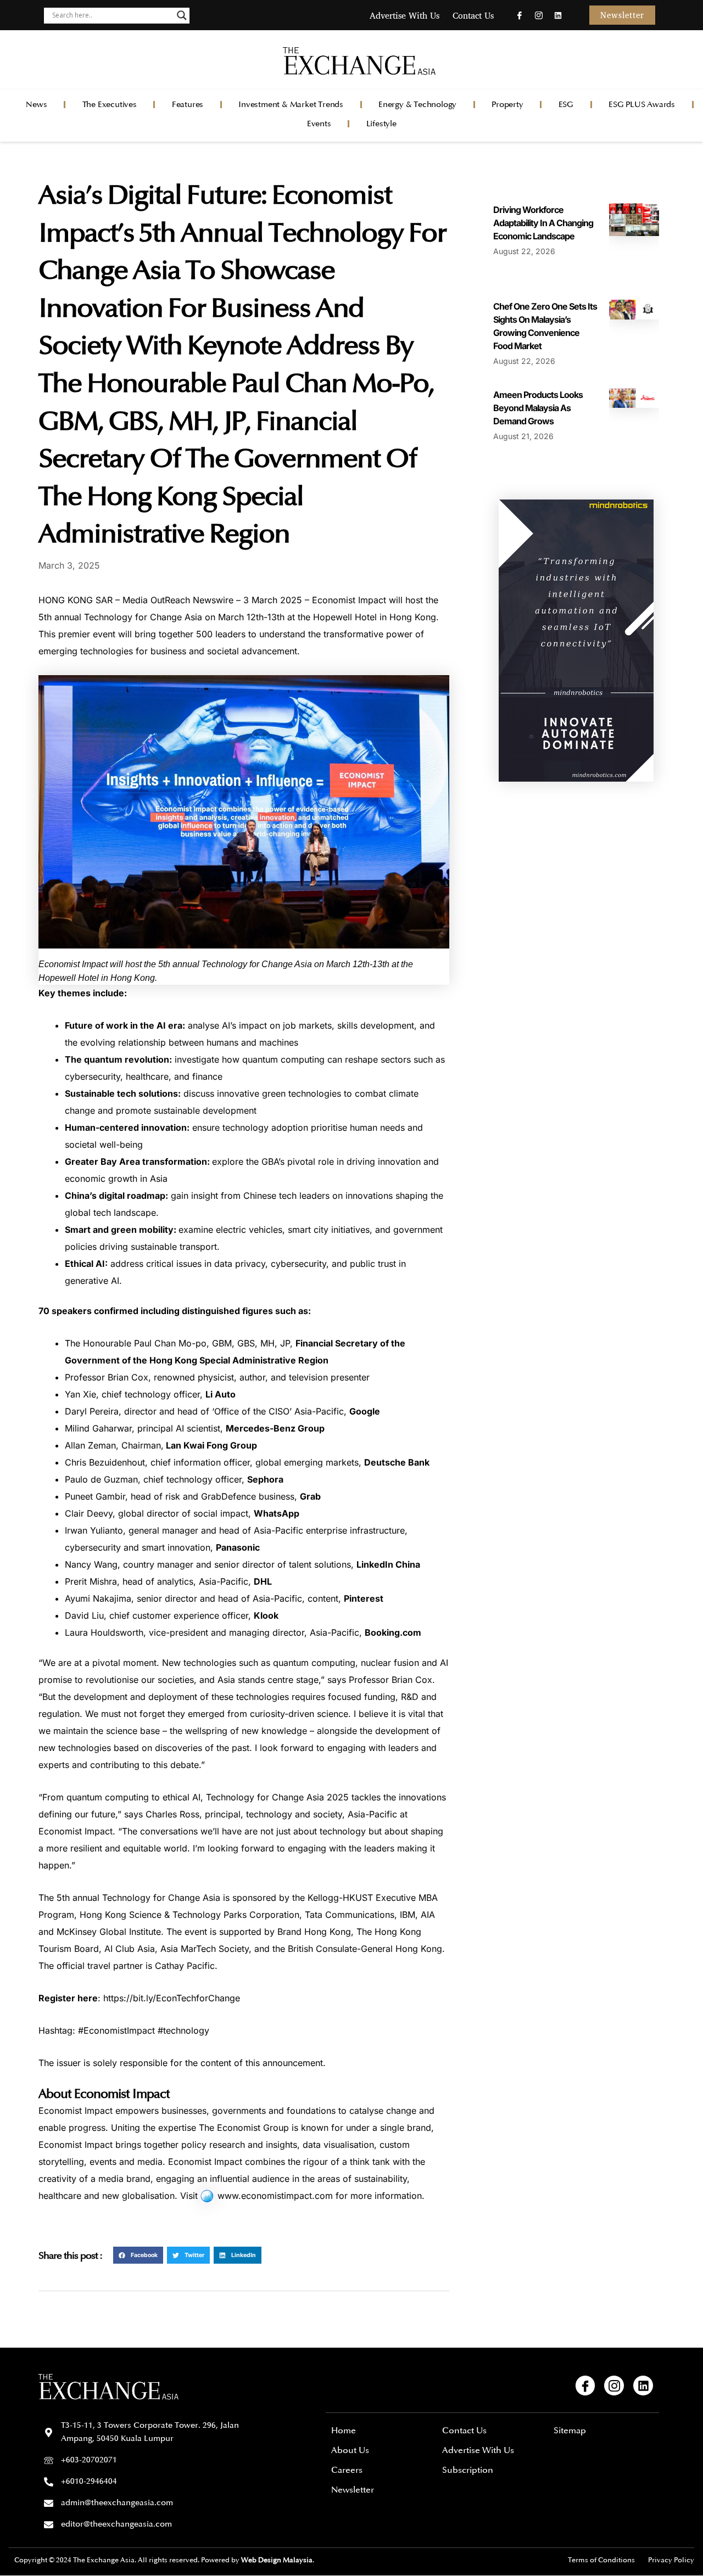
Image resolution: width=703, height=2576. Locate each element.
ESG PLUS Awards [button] (642, 105)
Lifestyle (381, 124)
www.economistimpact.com (275, 2196)
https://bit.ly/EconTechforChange (172, 1998)
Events (319, 124)
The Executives (110, 105)
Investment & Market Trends (291, 105)
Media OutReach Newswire (178, 600)
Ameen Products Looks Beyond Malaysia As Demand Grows (538, 408)
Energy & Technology (417, 105)
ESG (566, 105)
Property (507, 105)
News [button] (36, 105)
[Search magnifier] (182, 15)
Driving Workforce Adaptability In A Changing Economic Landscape (543, 223)
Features (188, 105)
